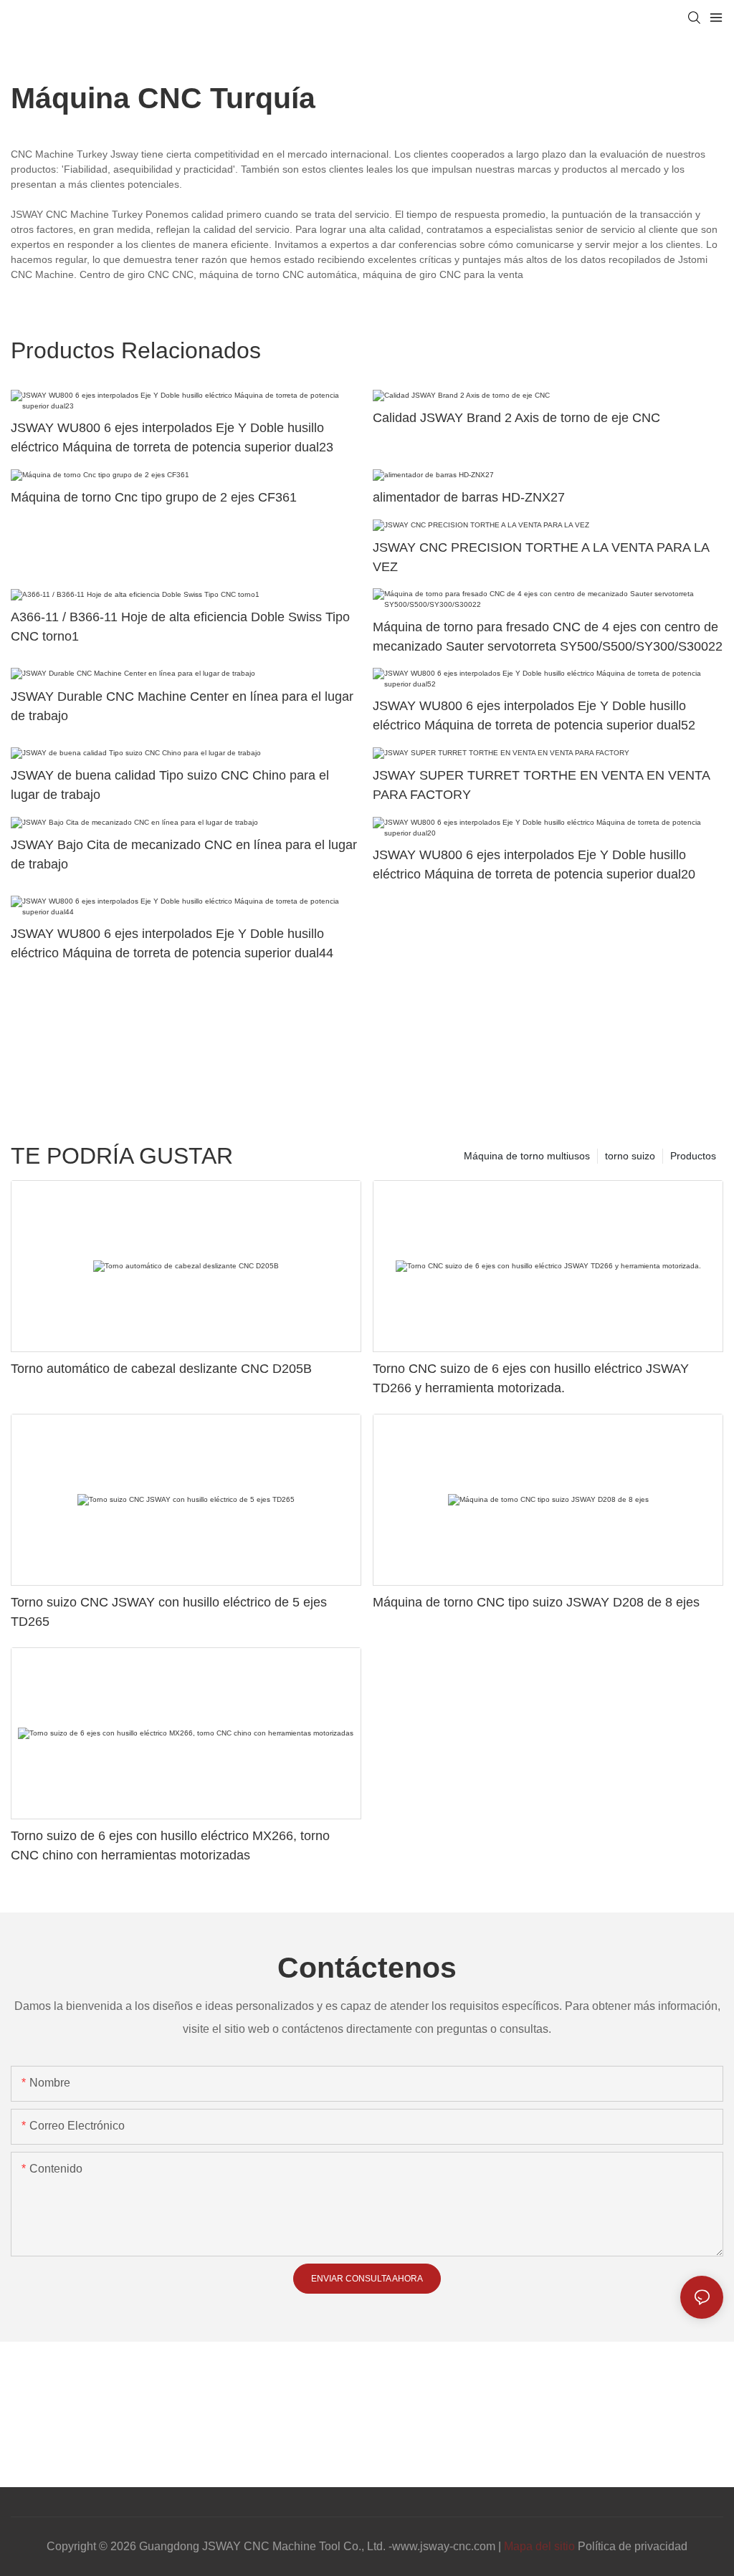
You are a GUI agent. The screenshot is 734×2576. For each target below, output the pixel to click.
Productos (693, 1156)
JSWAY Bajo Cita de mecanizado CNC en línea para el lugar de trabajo (184, 854)
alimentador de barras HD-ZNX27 (469, 497)
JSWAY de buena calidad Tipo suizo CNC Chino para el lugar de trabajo (170, 785)
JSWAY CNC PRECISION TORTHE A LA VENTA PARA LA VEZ (541, 557)
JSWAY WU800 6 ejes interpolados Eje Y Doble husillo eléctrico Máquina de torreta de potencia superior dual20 (534, 865)
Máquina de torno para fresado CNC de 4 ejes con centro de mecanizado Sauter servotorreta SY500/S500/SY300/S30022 (548, 637)
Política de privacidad (633, 2546)
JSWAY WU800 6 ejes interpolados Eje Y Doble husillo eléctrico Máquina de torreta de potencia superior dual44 (172, 943)
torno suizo (630, 1156)
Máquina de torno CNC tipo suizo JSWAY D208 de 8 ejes (536, 1602)
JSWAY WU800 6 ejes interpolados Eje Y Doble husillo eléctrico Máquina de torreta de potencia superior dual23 (172, 437)
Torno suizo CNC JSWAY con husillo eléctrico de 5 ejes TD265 (169, 1612)
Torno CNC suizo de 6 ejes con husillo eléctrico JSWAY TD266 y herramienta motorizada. (531, 1378)
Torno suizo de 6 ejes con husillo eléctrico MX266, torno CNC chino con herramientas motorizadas (170, 1845)
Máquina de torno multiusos (527, 1156)
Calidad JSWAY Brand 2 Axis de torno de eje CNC (516, 418)
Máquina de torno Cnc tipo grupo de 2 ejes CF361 (154, 497)
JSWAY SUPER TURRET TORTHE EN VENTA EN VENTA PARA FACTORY (541, 785)
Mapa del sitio (539, 2546)
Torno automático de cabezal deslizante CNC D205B (161, 1369)
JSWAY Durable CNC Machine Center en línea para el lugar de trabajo (182, 706)
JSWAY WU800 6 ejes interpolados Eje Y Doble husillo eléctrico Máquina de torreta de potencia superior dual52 (534, 715)
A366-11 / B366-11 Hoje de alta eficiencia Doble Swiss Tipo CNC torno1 (180, 627)
